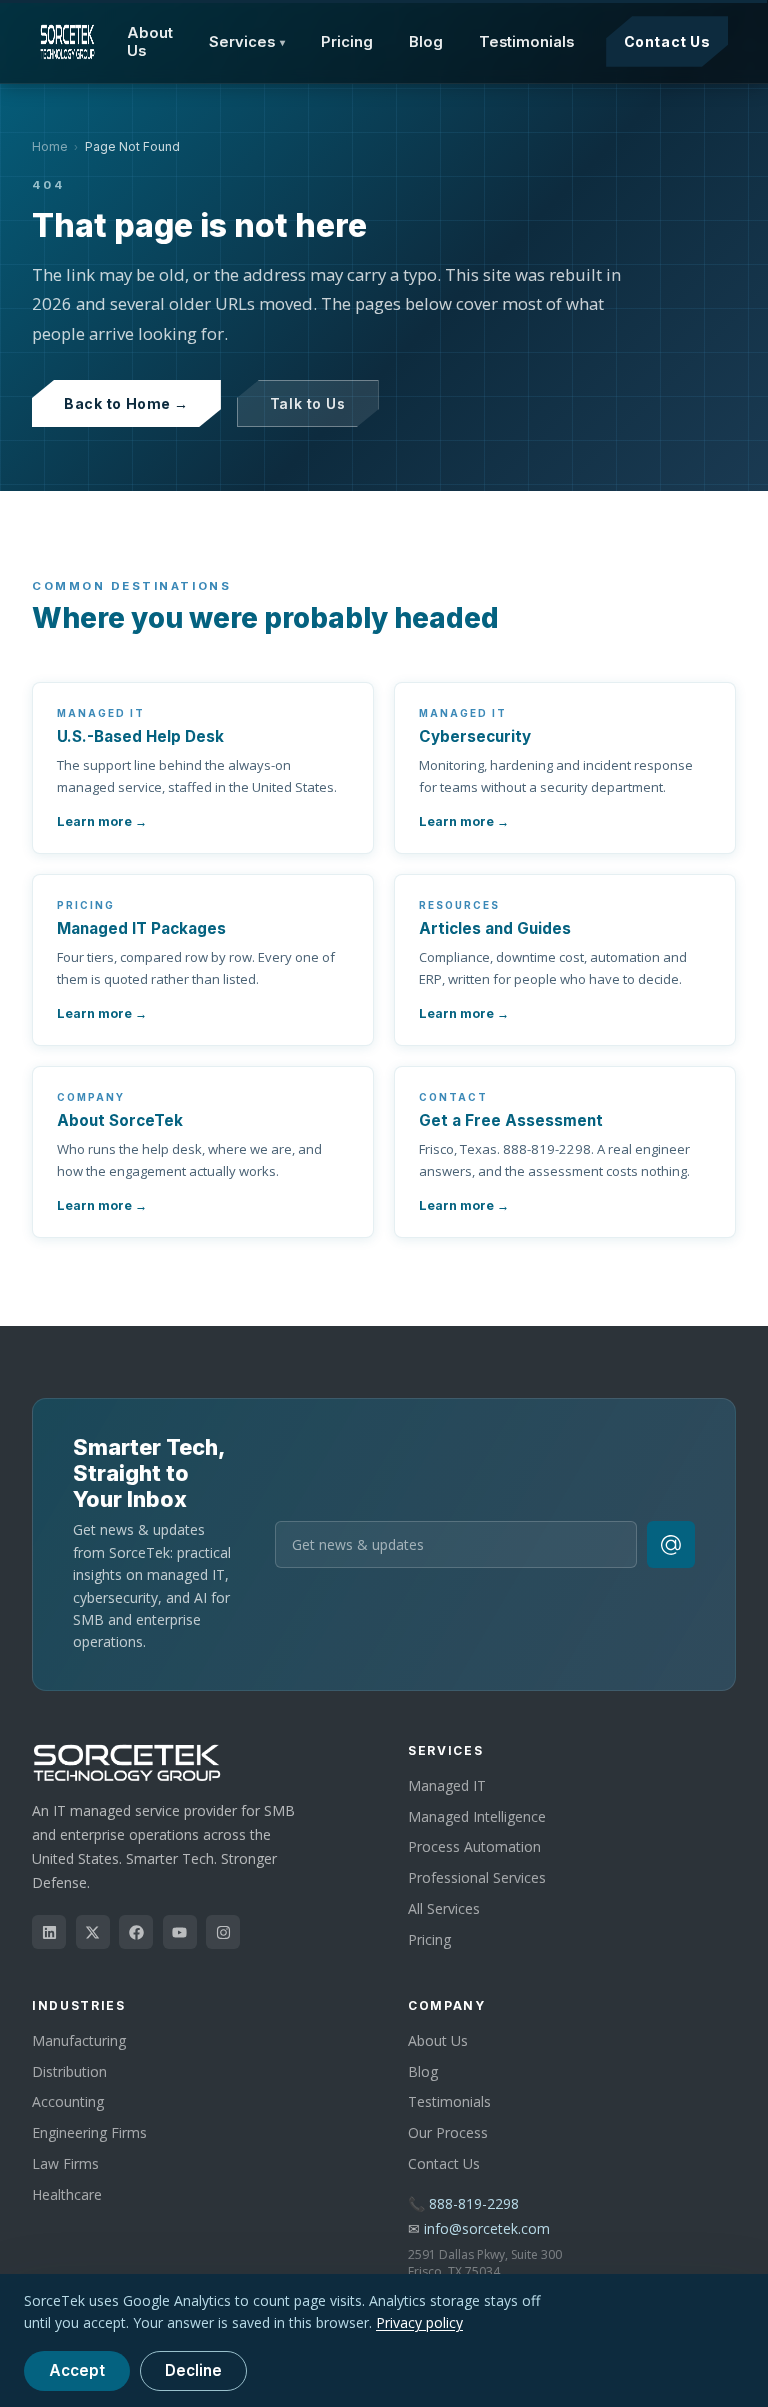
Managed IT (447, 1785)
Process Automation (474, 1846)
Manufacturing (79, 2040)
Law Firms (65, 2163)
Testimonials (526, 42)
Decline (193, 2370)
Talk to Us (308, 403)
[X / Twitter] (93, 1932)
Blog (426, 42)
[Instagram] (223, 1932)
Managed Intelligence (477, 1816)
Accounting (68, 2101)
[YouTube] (180, 1932)
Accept (77, 2370)
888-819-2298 (474, 2203)
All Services (444, 1908)
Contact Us (667, 41)
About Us (150, 42)
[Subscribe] (671, 1544)
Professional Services (477, 1877)
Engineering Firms (89, 2132)
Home (50, 146)
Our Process (448, 2132)
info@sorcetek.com (487, 2228)
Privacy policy (419, 2322)
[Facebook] (136, 1932)
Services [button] (247, 42)
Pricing (347, 42)
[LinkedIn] (49, 1932)
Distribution (69, 2071)
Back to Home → (126, 403)
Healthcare (67, 2194)
